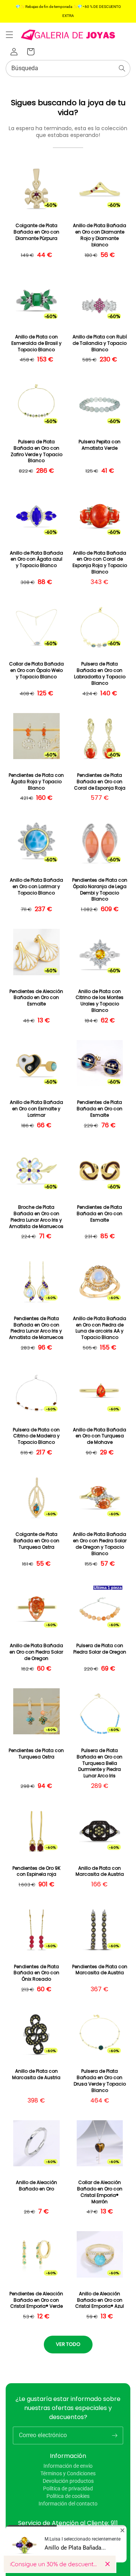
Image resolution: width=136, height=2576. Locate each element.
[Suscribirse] (114, 2435)
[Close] (107, 2564)
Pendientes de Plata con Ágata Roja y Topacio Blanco (36, 782)
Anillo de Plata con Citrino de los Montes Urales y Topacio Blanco (100, 1001)
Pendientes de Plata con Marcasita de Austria (100, 1970)
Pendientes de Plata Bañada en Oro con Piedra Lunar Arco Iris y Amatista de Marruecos (36, 1328)
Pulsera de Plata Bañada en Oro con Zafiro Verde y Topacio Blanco (36, 451)
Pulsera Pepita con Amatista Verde (100, 445)
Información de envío (68, 2466)
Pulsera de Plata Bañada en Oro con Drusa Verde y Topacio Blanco (100, 2081)
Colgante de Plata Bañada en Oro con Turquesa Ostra (36, 1541)
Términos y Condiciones (68, 2473)
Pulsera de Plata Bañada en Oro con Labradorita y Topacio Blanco (100, 673)
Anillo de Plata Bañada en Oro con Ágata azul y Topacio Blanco (36, 559)
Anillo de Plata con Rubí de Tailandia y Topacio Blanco (100, 343)
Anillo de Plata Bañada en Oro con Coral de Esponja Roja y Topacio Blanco (100, 563)
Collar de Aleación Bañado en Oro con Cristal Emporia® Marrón (100, 2192)
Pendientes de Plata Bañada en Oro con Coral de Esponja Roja (100, 782)
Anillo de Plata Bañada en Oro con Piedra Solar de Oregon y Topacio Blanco (100, 1544)
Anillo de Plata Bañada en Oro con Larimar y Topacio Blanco (36, 887)
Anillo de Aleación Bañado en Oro (36, 2186)
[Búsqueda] (122, 68)
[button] (9, 35)
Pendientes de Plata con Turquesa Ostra (36, 1754)
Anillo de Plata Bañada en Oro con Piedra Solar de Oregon (36, 1652)
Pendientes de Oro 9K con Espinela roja (36, 1871)
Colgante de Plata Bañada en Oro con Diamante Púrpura (36, 232)
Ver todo (68, 2344)
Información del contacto (68, 2504)
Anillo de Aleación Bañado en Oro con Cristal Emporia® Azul (100, 2300)
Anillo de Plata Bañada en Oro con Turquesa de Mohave (100, 1436)
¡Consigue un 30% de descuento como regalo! (55, 2564)
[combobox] (68, 68)
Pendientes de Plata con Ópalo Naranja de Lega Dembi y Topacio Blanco (100, 890)
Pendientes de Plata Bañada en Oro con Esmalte (100, 1109)
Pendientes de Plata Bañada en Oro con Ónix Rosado (36, 1973)
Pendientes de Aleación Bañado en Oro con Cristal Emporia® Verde (36, 2300)
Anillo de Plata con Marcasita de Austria (100, 1871)
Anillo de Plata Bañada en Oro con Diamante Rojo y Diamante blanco (100, 235)
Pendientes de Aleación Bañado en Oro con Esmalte (36, 998)
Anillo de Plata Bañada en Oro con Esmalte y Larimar (36, 1109)
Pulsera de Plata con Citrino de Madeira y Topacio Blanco (36, 1436)
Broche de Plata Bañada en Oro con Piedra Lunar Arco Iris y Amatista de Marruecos (36, 1217)
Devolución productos (68, 2481)
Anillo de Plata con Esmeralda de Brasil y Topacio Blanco (36, 343)
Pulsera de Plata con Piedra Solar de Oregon (100, 1649)
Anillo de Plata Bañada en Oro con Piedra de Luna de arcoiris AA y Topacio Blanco (100, 1328)
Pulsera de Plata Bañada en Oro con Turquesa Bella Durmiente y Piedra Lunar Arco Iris (100, 1763)
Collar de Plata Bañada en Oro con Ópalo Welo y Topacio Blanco (36, 670)
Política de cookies (68, 2496)
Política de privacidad (68, 2488)
